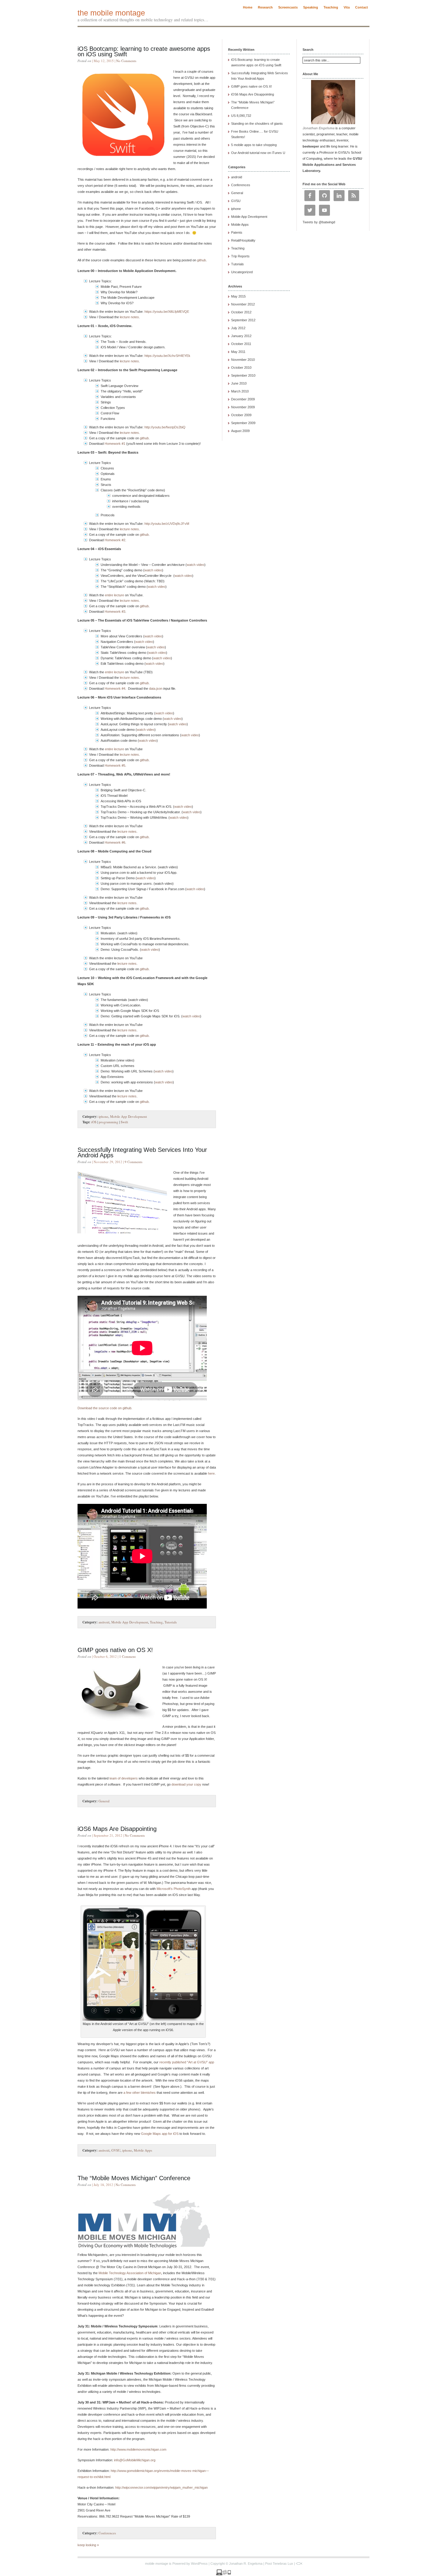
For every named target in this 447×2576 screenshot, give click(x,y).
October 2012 (241, 312)
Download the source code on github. (105, 1408)
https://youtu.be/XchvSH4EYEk (167, 356)
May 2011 (238, 352)
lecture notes (129, 317)
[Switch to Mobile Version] (223, 2574)
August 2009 (240, 431)
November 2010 (243, 360)
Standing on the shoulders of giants (257, 124)
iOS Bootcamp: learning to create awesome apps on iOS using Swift (144, 51)
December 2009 (243, 399)
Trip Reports (240, 256)
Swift (124, 1122)
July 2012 (238, 328)
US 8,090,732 (241, 116)
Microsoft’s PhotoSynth (174, 1889)
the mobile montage (111, 13)
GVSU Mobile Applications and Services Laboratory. (332, 165)
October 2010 (241, 368)
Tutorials (171, 1622)
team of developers (124, 1778)
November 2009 (243, 407)
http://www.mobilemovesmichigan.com (138, 2449)
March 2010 (240, 391)
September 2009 (243, 423)
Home (248, 7)
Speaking (311, 7)
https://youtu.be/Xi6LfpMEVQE (167, 312)
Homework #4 (115, 688)
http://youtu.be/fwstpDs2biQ (165, 427)
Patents (237, 232)
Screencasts (288, 7)
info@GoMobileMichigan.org (135, 2460)
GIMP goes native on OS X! (115, 1650)
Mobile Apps (143, 2150)
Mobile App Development (128, 1116)
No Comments (126, 61)
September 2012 (243, 320)
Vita (347, 7)
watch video (196, 565)
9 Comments (133, 1162)
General (104, 1801)
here (211, 1473)
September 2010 (243, 375)
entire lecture (114, 595)
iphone (103, 1116)
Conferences (107, 2533)
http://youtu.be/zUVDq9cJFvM (167, 524)
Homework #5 (115, 765)
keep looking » (88, 2545)
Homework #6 (115, 842)
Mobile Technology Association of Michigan (130, 2273)
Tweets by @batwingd (319, 222)
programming (109, 1122)
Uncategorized (242, 272)
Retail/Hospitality (243, 240)
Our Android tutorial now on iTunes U (258, 153)
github (201, 260)
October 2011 (241, 344)
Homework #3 (115, 612)
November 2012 (243, 304)
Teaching (331, 7)
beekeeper (311, 146)
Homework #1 (115, 444)
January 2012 (241, 336)
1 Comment (127, 1656)
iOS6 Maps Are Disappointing (117, 1829)
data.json (156, 688)
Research (265, 7)
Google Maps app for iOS (160, 2134)
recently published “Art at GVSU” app (187, 2062)
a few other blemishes (140, 2093)
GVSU (116, 2150)
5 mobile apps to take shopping (254, 145)
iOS (94, 1122)
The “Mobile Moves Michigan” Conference (134, 2178)
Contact (362, 7)
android (104, 1622)
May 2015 (238, 296)
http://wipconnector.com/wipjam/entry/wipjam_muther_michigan (161, 2487)
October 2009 (241, 415)
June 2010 (239, 383)
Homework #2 (115, 540)
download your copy (186, 1784)
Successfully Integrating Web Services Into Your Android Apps (142, 1152)
